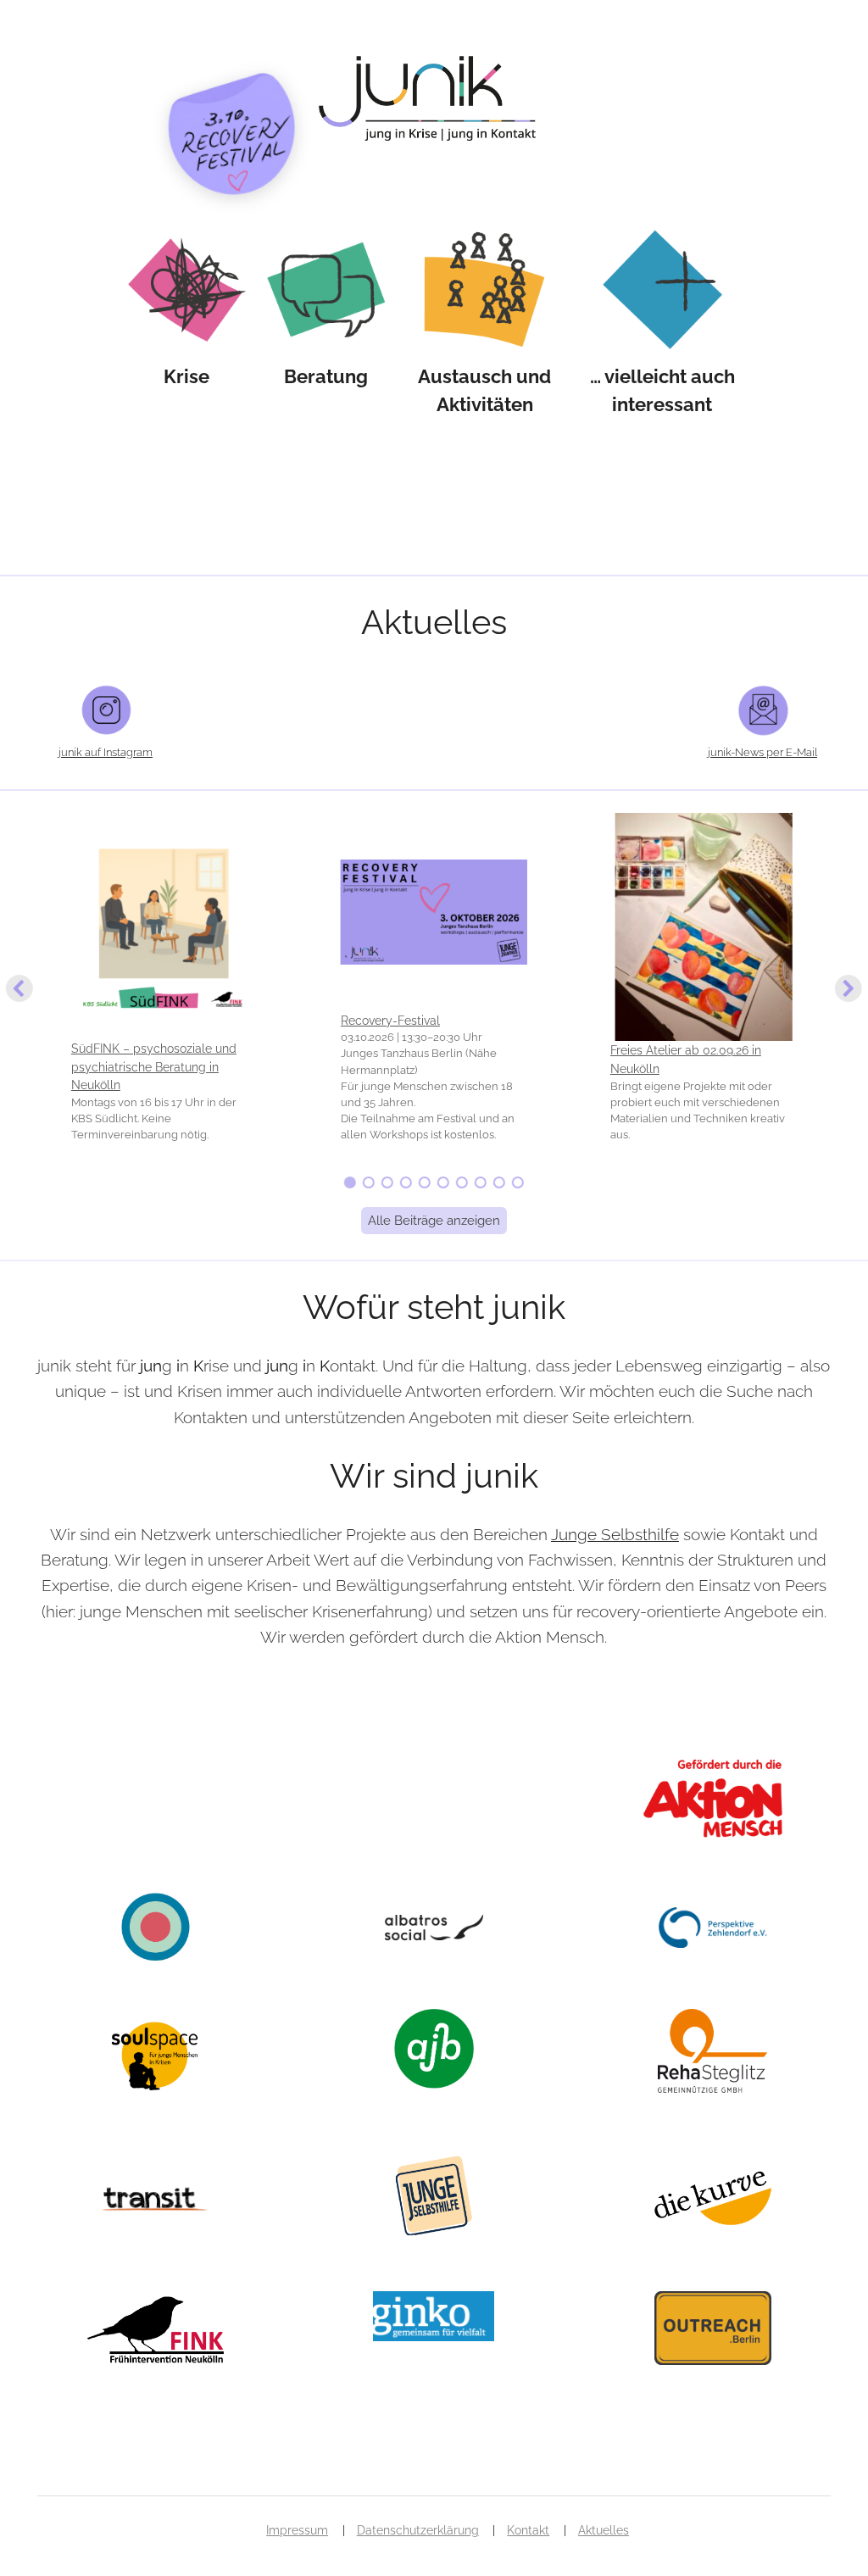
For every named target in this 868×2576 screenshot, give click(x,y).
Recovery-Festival (390, 1020)
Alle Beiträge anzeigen (434, 1221)
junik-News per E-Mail (762, 752)
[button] (164, 989)
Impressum (297, 2530)
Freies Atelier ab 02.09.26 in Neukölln (686, 1059)
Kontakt (528, 2530)
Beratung (326, 376)
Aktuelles (604, 2530)
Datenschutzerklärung (418, 2530)
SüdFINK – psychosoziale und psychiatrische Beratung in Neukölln (154, 1066)
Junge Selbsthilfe (615, 1534)
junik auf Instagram (106, 752)
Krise (186, 376)
